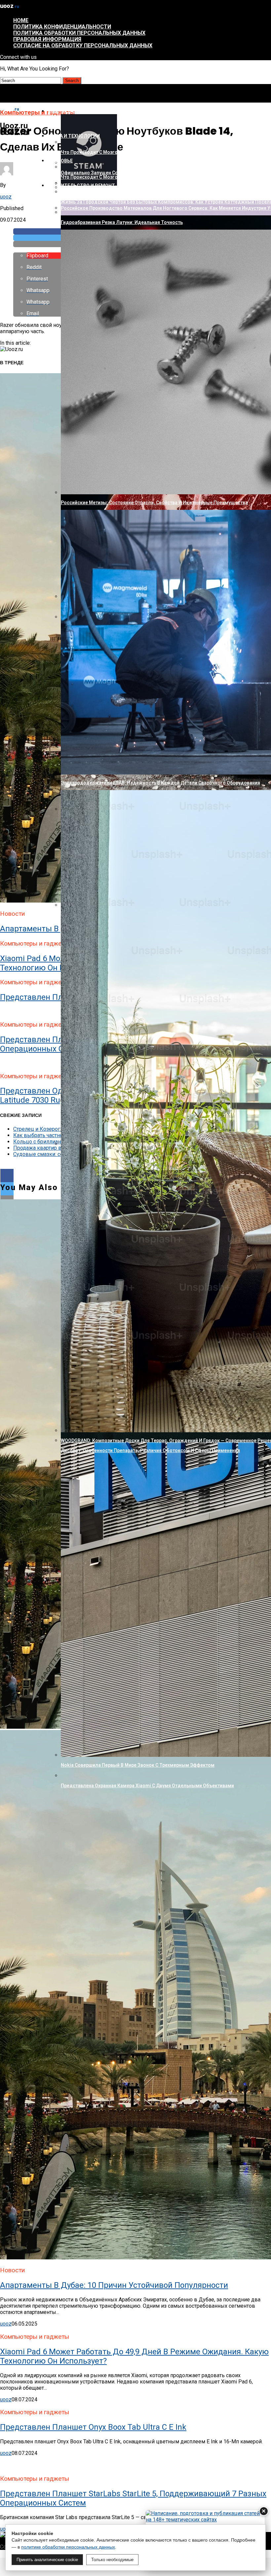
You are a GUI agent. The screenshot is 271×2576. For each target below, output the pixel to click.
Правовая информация (47, 39)
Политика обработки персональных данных (79, 33)
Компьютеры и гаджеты (79, 111)
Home (21, 20)
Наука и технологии (74, 136)
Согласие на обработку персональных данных (83, 45)
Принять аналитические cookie (47, 2560)
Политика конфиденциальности (62, 27)
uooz (6, 197)
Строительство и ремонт (81, 186)
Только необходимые (112, 2560)
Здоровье (60, 161)
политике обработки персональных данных (68, 2547)
